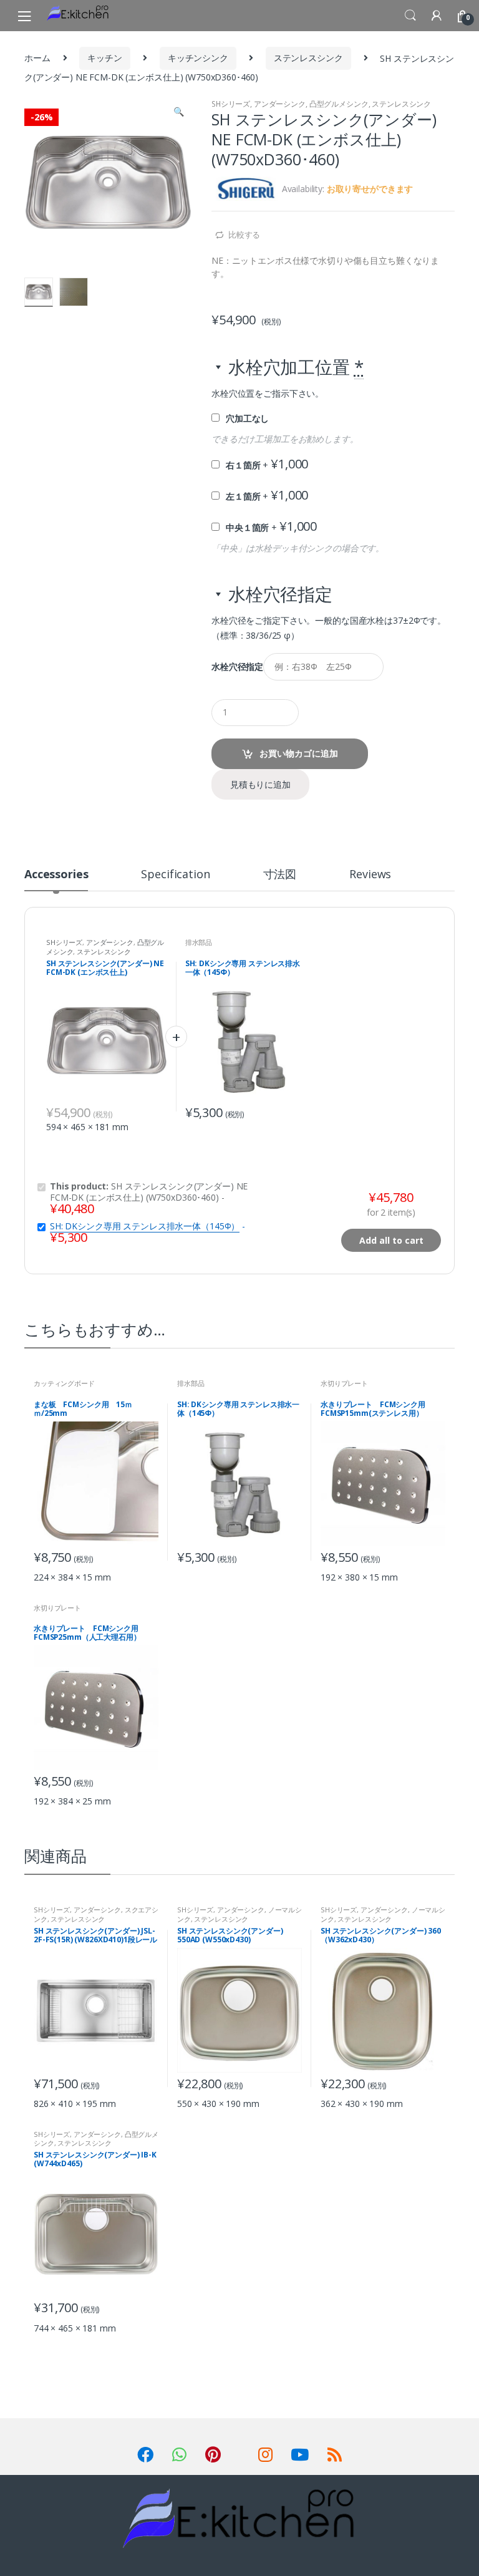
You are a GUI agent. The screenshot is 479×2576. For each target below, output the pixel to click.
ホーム (37, 58)
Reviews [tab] (370, 875)
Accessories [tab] (56, 875)
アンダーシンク (280, 104)
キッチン (104, 58)
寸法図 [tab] (280, 875)
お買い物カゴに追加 (299, 753)
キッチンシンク (198, 58)
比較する (244, 235)
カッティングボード (64, 1383)
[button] (178, 113)
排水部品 (199, 942)
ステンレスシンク (308, 58)
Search (410, 16)
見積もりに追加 (260, 784)
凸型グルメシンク (339, 104)
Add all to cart (391, 1240)
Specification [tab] (175, 875)
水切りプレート (344, 1383)
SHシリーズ (231, 104)
